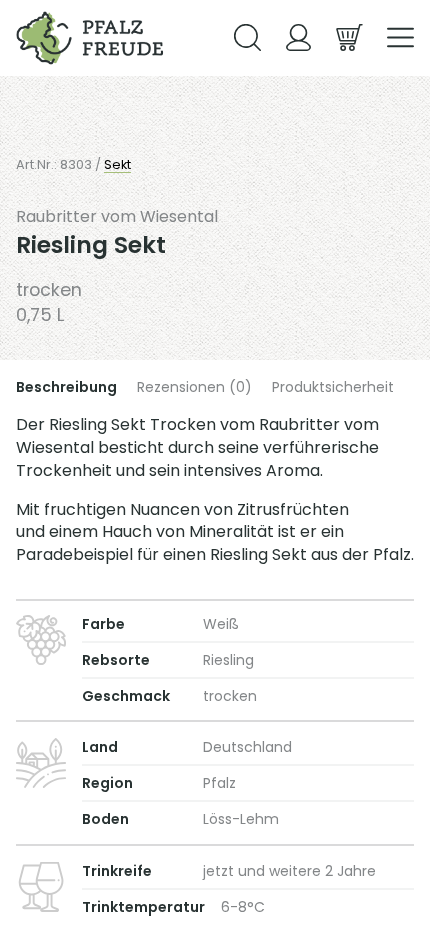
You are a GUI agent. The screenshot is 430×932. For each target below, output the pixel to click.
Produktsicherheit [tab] (333, 387)
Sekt (117, 164)
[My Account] (298, 37)
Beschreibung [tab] (66, 387)
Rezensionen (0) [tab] (194, 387)
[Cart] (349, 37)
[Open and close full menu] (400, 37)
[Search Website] (247, 37)
